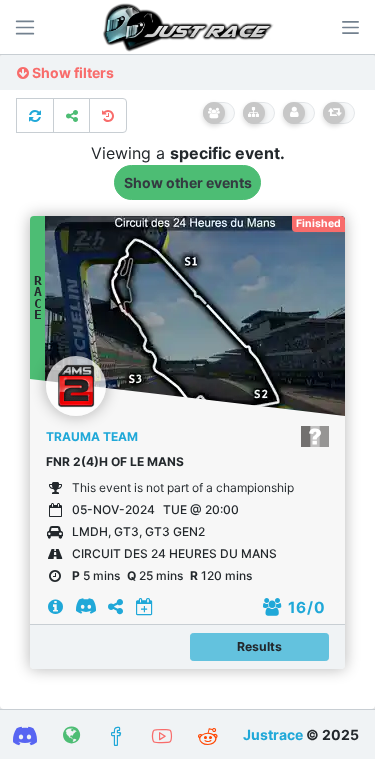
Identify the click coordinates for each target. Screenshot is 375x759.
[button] (350, 27)
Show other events (188, 182)
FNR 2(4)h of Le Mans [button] (115, 461)
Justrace (273, 734)
